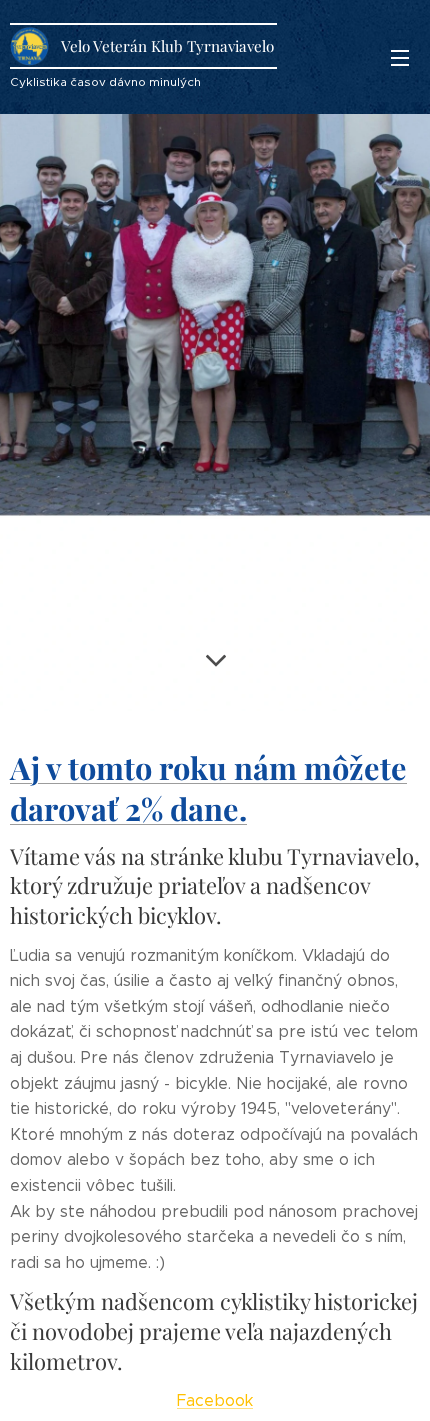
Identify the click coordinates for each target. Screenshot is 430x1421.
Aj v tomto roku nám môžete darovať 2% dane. (208, 788)
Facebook (215, 1400)
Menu (400, 57)
